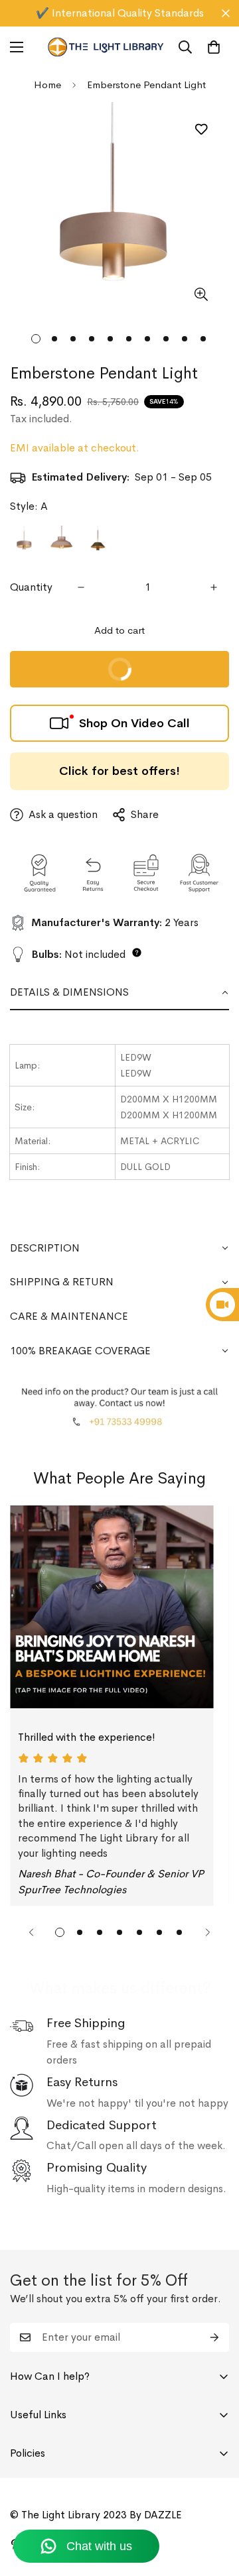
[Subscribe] (214, 2337)
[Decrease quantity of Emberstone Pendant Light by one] (81, 587)
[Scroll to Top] (215, 2506)
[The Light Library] (106, 47)
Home (47, 85)
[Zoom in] (201, 294)
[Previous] (31, 1932)
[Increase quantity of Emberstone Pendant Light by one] (214, 587)
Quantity (31, 587)
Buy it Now (77, 663)
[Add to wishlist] (201, 129)
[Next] (208, 1932)
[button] (214, 47)
